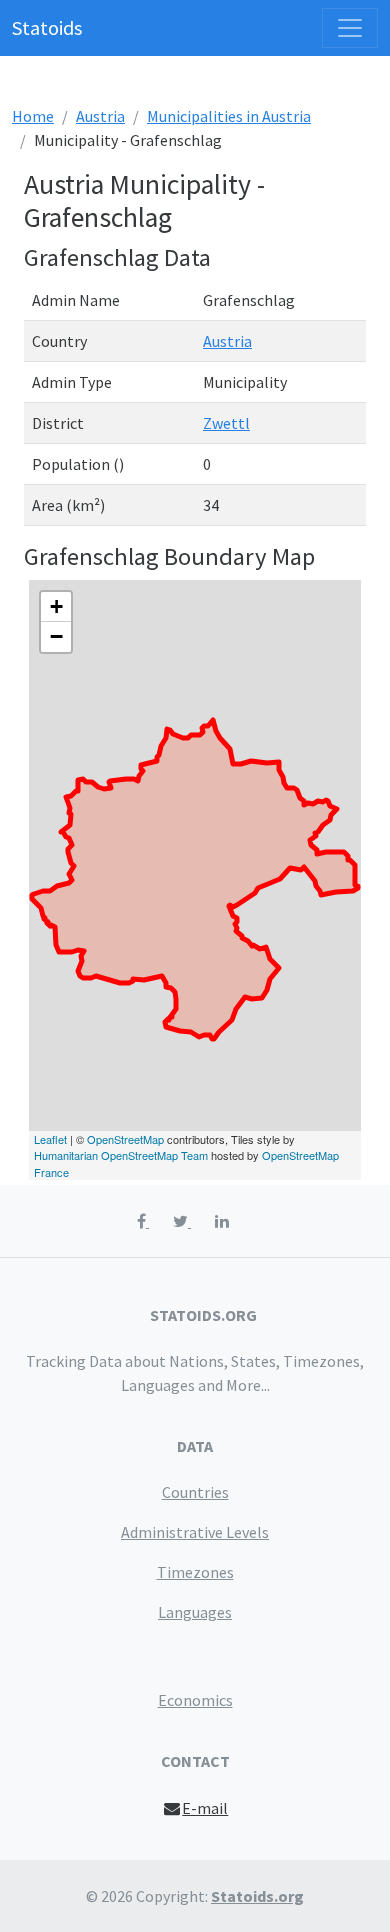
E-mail (205, 1808)
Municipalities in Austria (229, 116)
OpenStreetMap (125, 1139)
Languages (195, 1612)
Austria (100, 116)
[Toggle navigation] (350, 28)
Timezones (195, 1572)
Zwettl (226, 423)
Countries (195, 1492)
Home (33, 116)
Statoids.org (257, 1896)
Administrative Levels (195, 1532)
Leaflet (50, 1139)
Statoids (47, 27)
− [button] (56, 636)
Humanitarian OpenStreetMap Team (121, 1155)
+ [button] (56, 606)
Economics (195, 1700)
